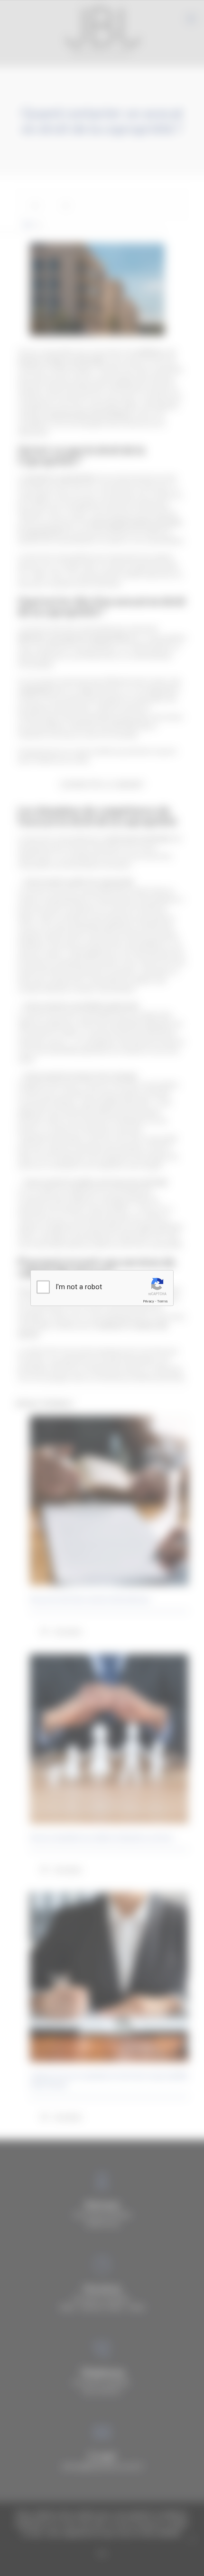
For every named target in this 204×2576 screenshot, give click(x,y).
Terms (162, 1301)
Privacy (148, 1301)
